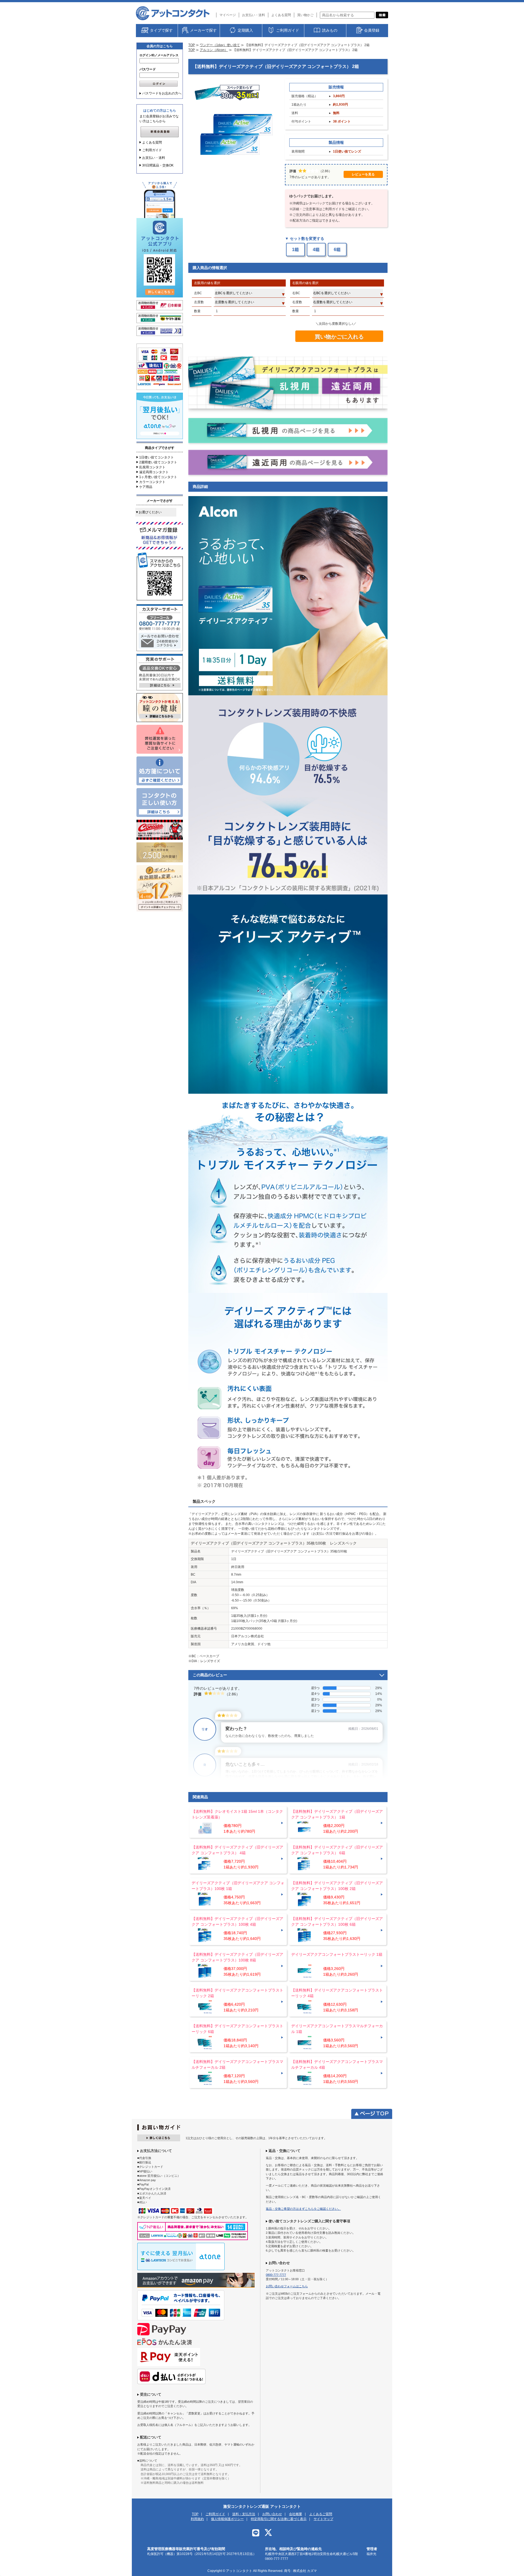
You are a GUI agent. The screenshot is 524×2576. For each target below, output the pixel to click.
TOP (192, 45)
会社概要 (296, 2514)
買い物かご (305, 15)
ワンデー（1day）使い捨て (220, 45)
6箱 (337, 250)
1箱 (295, 250)
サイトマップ (323, 2519)
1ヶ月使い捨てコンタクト (158, 477)
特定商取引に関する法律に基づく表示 (279, 2519)
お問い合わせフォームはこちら (287, 2286)
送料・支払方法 (244, 2514)
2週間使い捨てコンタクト (158, 462)
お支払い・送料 (254, 15)
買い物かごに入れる (339, 337)
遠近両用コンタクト (154, 472)
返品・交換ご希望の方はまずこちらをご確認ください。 (303, 2209)
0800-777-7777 (276, 2275)
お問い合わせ (272, 2514)
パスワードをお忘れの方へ (162, 93)
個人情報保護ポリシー (227, 2519)
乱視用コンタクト (152, 467)
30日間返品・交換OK (158, 165)
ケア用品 (146, 487)
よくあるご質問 (321, 2514)
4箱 (316, 250)
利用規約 (197, 2519)
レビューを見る (363, 174)
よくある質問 (281, 15)
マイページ (228, 15)
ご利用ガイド (152, 150)
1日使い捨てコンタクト (157, 457)
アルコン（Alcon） (214, 50)
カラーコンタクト (152, 482)
